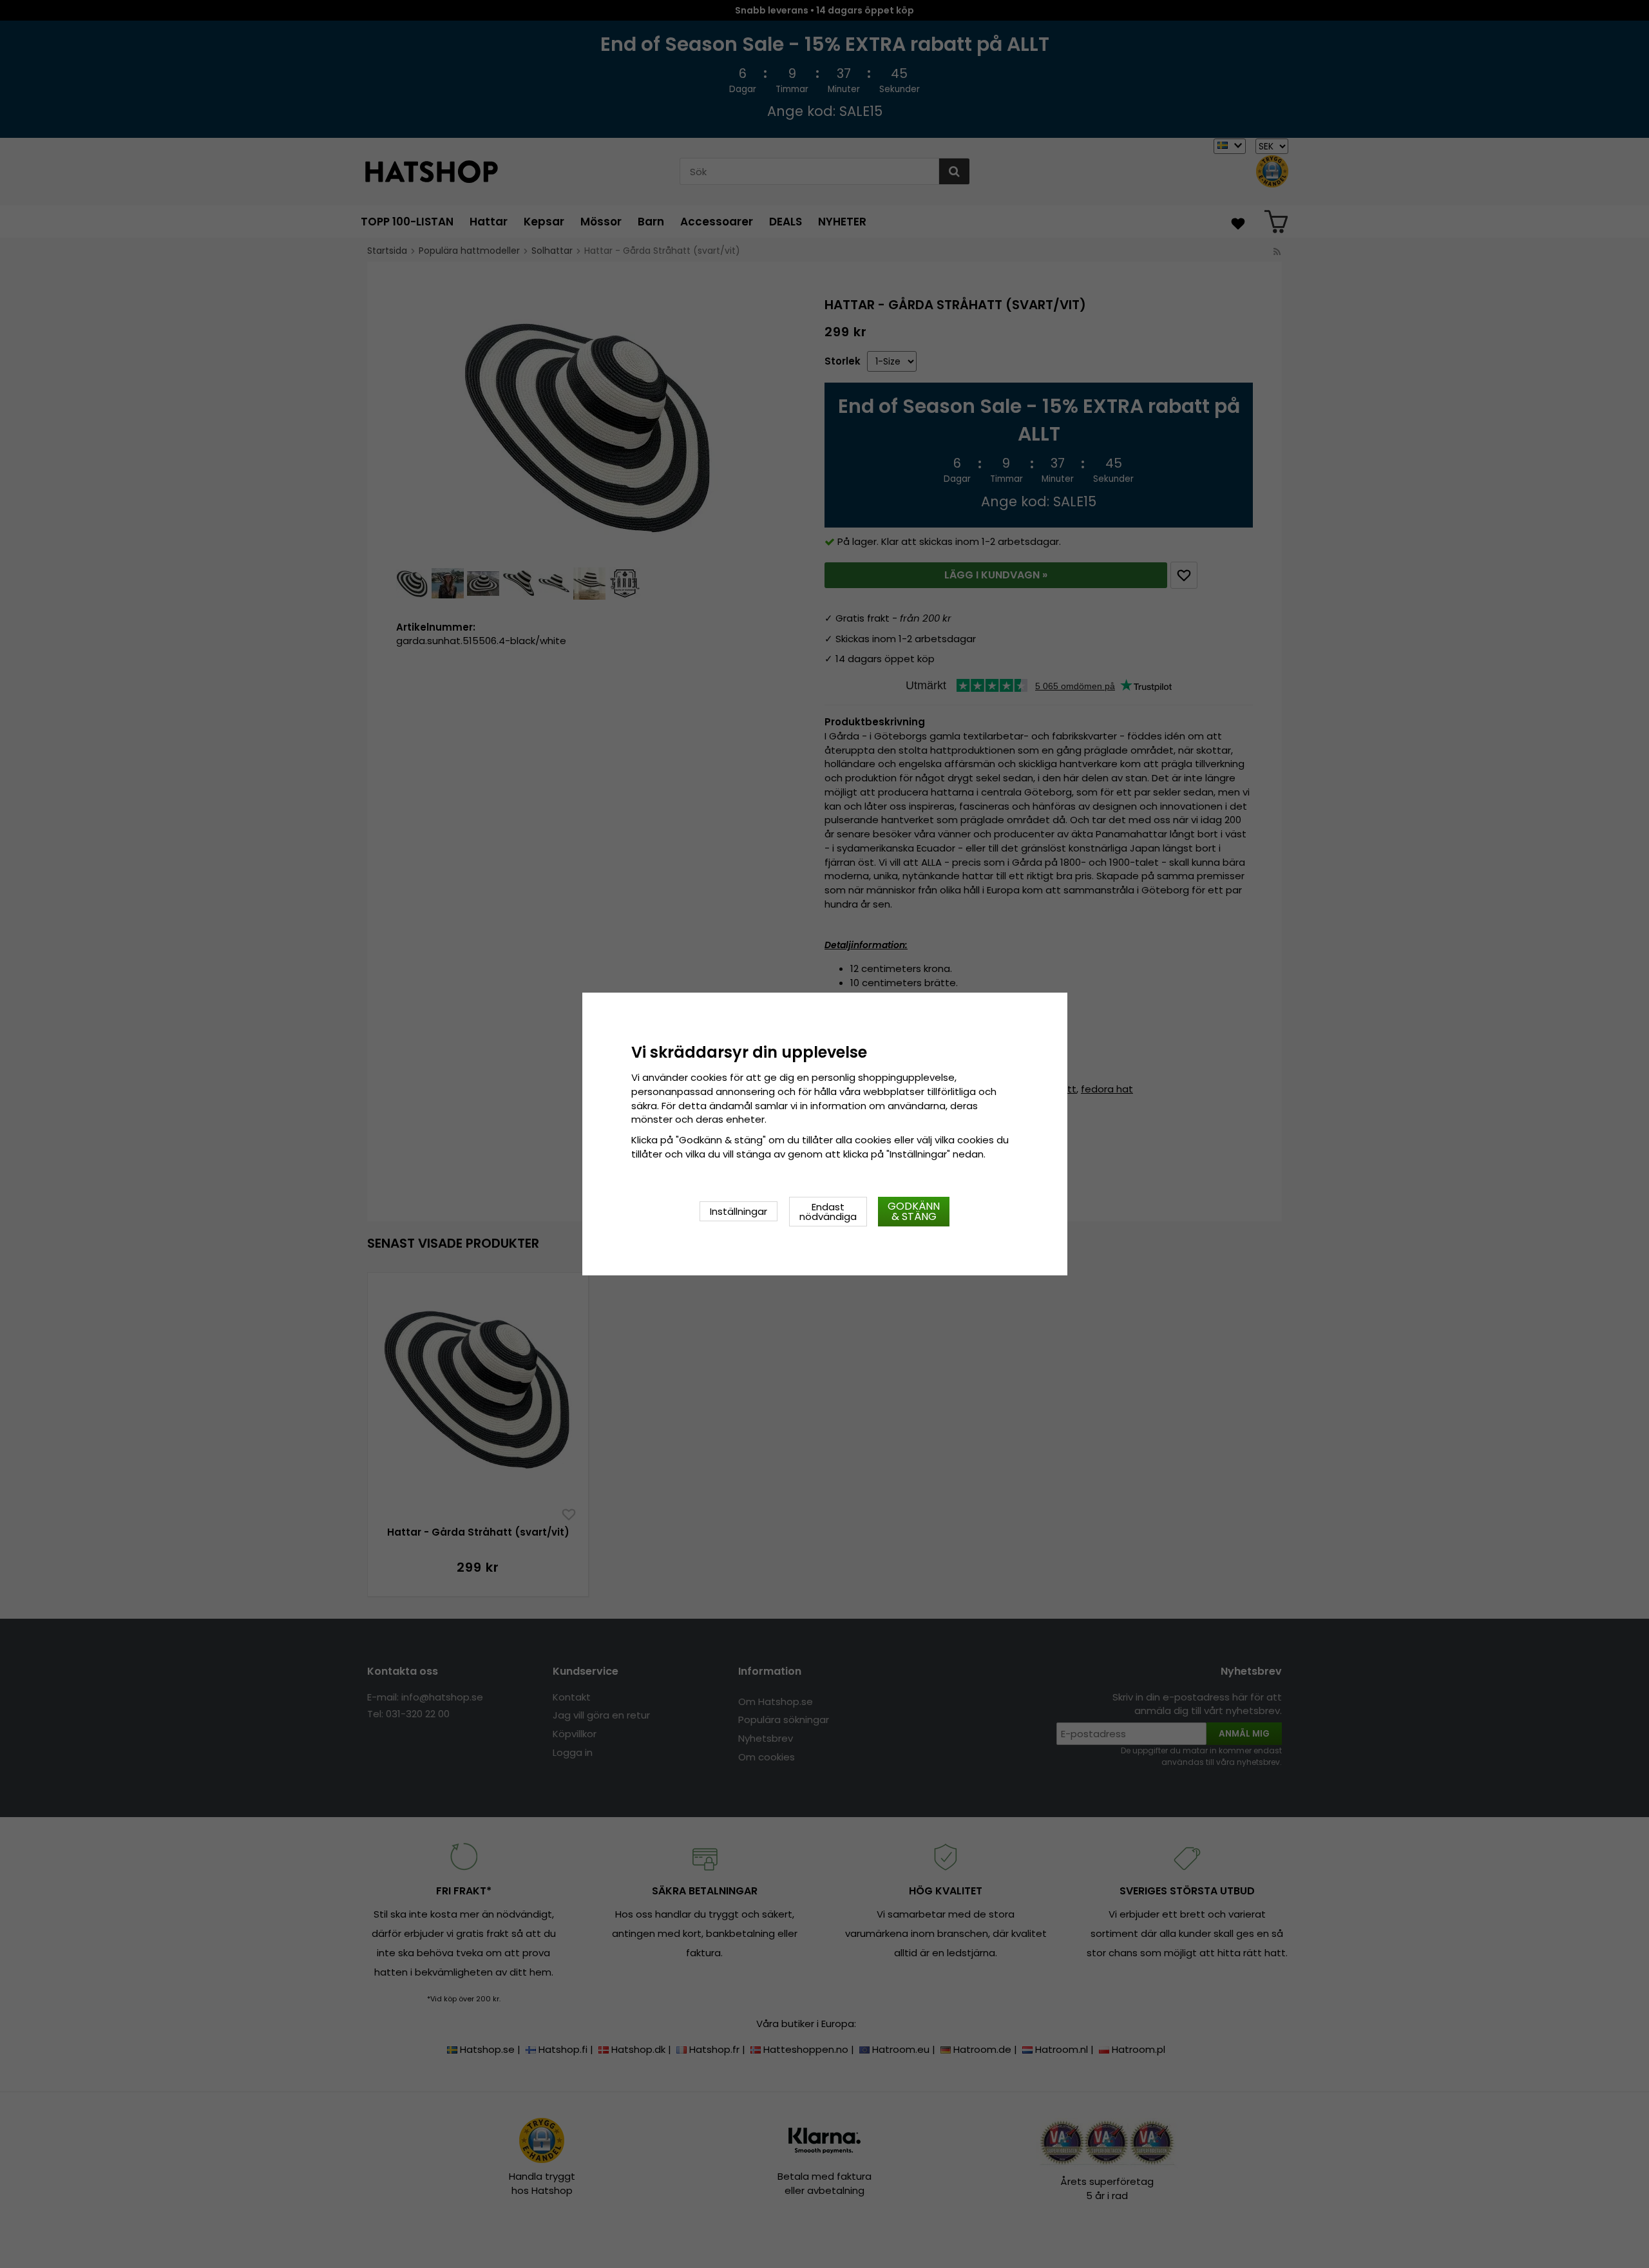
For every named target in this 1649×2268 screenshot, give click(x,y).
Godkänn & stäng (914, 1211)
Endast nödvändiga (828, 1212)
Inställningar (739, 1211)
